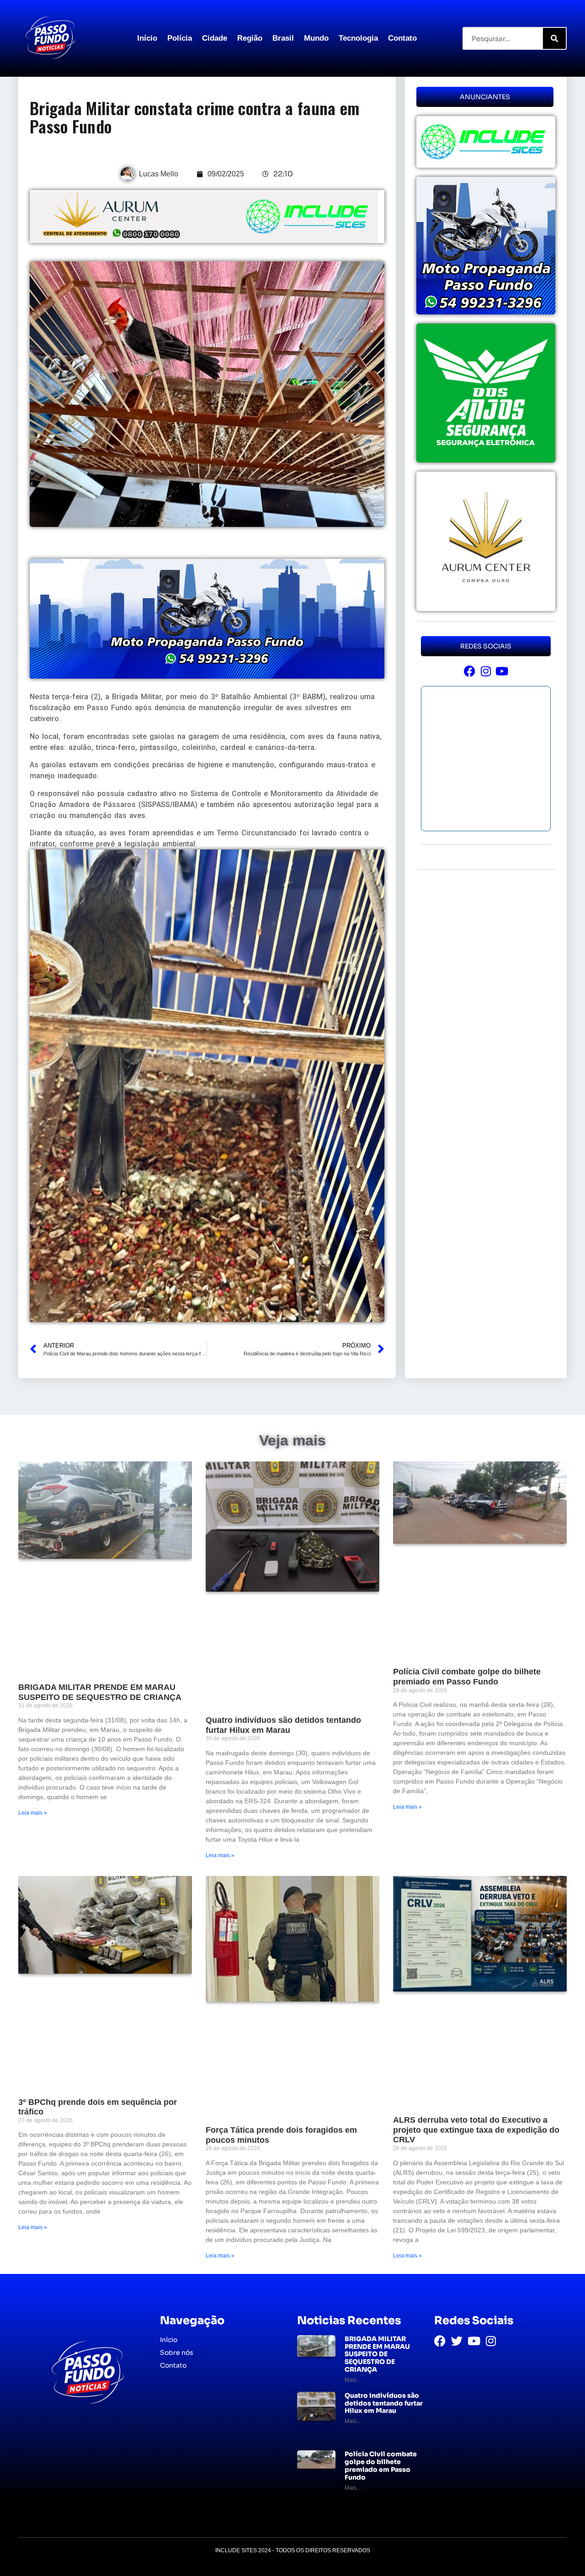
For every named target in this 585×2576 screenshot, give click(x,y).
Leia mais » (33, 1813)
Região (250, 38)
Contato (402, 38)
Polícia (180, 38)
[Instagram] (486, 671)
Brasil (283, 38)
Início (147, 38)
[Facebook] (470, 671)
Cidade (215, 38)
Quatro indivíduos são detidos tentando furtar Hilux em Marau (283, 1725)
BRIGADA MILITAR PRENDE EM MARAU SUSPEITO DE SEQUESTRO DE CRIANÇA (100, 1692)
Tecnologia (358, 38)
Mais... (353, 2380)
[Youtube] (502, 671)
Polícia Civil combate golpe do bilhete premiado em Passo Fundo (467, 1677)
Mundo (316, 38)
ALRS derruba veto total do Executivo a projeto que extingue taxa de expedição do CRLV (476, 2130)
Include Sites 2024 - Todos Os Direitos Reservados (293, 2550)
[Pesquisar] (554, 38)
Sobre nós (177, 2353)
